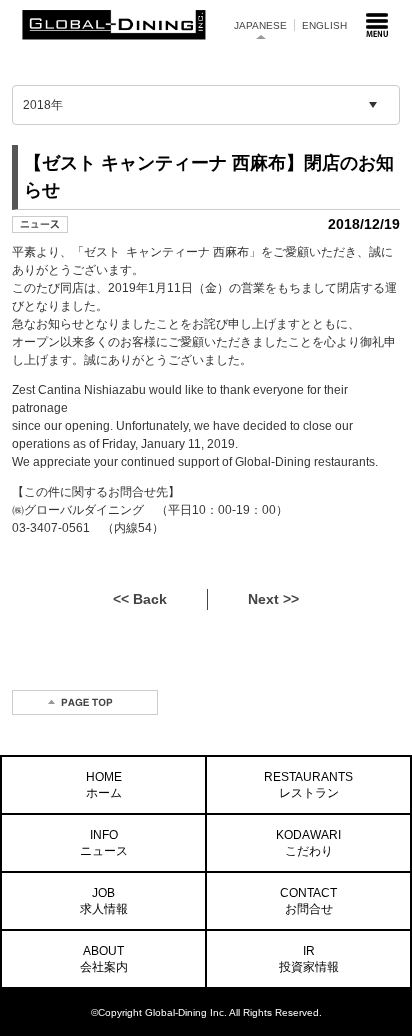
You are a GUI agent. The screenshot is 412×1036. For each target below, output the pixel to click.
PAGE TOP (85, 702)
